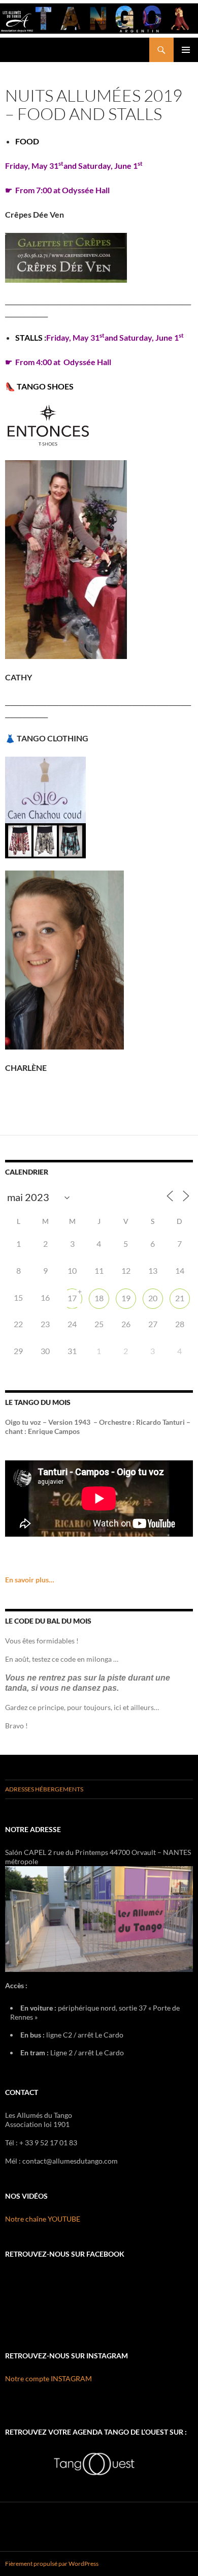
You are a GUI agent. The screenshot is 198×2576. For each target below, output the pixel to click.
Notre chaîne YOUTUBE (43, 2219)
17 (72, 1298)
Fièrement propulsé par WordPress (52, 2564)
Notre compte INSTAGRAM (48, 2378)
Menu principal (186, 50)
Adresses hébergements (44, 1789)
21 (180, 1298)
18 (99, 1298)
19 (126, 1298)
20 (153, 1298)
